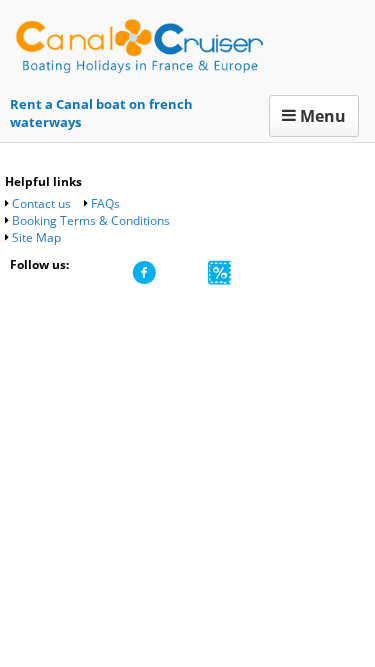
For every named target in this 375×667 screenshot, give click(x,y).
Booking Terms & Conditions (91, 220)
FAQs (105, 203)
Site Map (36, 237)
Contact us (41, 203)
